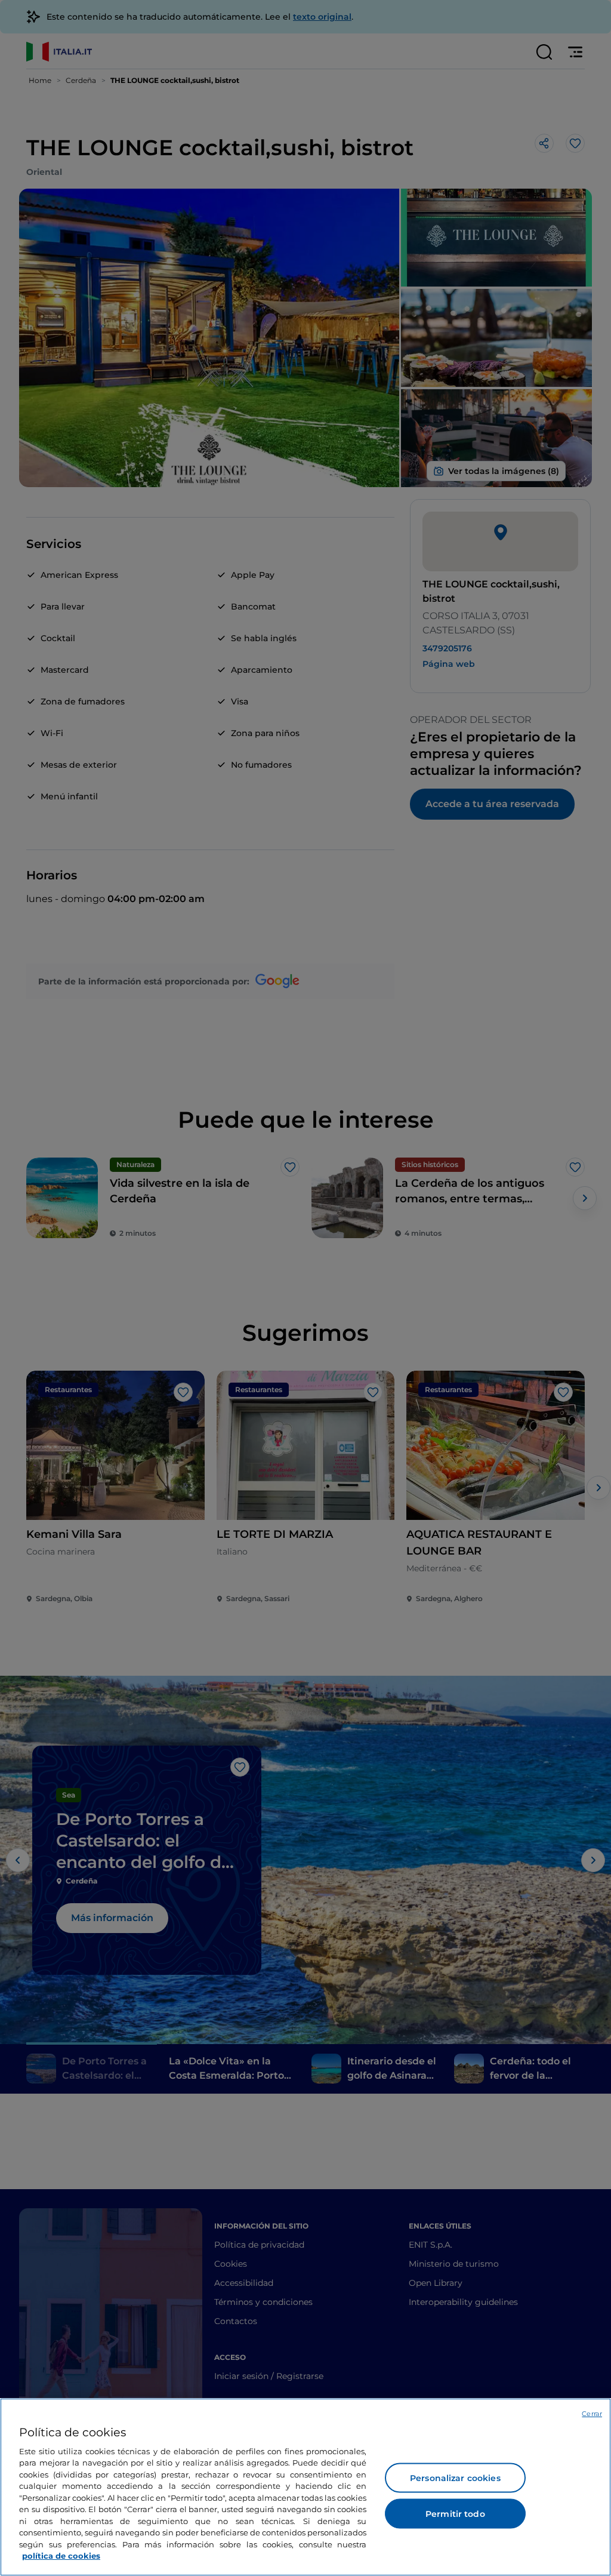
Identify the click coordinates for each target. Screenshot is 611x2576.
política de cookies (61, 2556)
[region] (305, 2487)
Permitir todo (455, 2514)
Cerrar (592, 2414)
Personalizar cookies (455, 2478)
